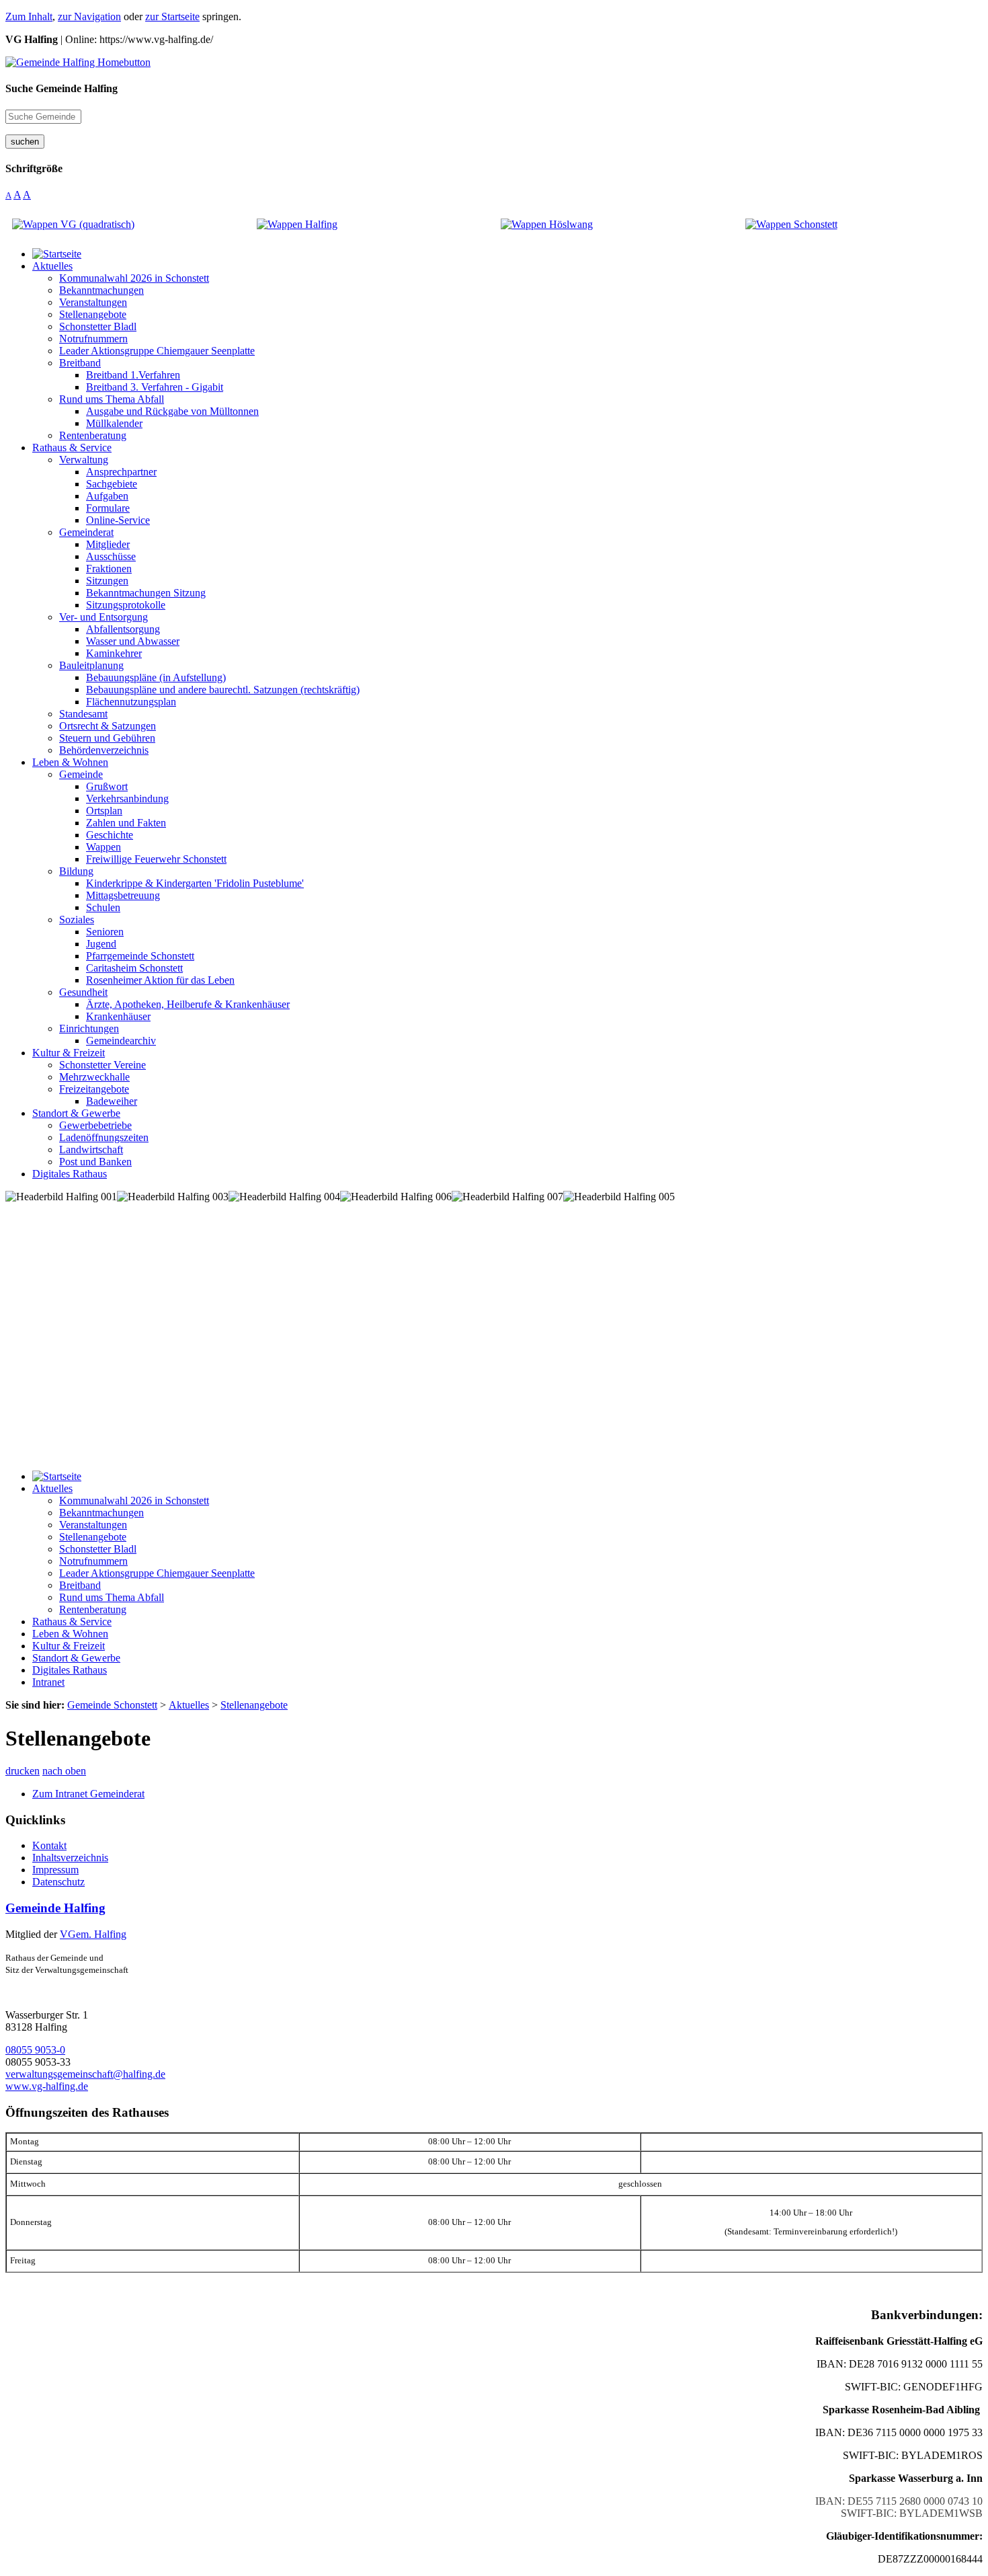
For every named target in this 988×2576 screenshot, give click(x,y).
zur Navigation (89, 16)
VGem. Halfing (93, 1934)
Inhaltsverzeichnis (70, 1858)
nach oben (64, 1771)
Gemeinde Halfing (55, 1908)
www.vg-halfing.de (47, 2086)
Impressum (55, 1870)
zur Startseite (172, 16)
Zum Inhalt (29, 16)
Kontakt (49, 1845)
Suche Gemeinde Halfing (61, 88)
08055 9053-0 (35, 2050)
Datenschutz (58, 1882)
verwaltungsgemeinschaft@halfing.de (85, 2074)
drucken (23, 1771)
